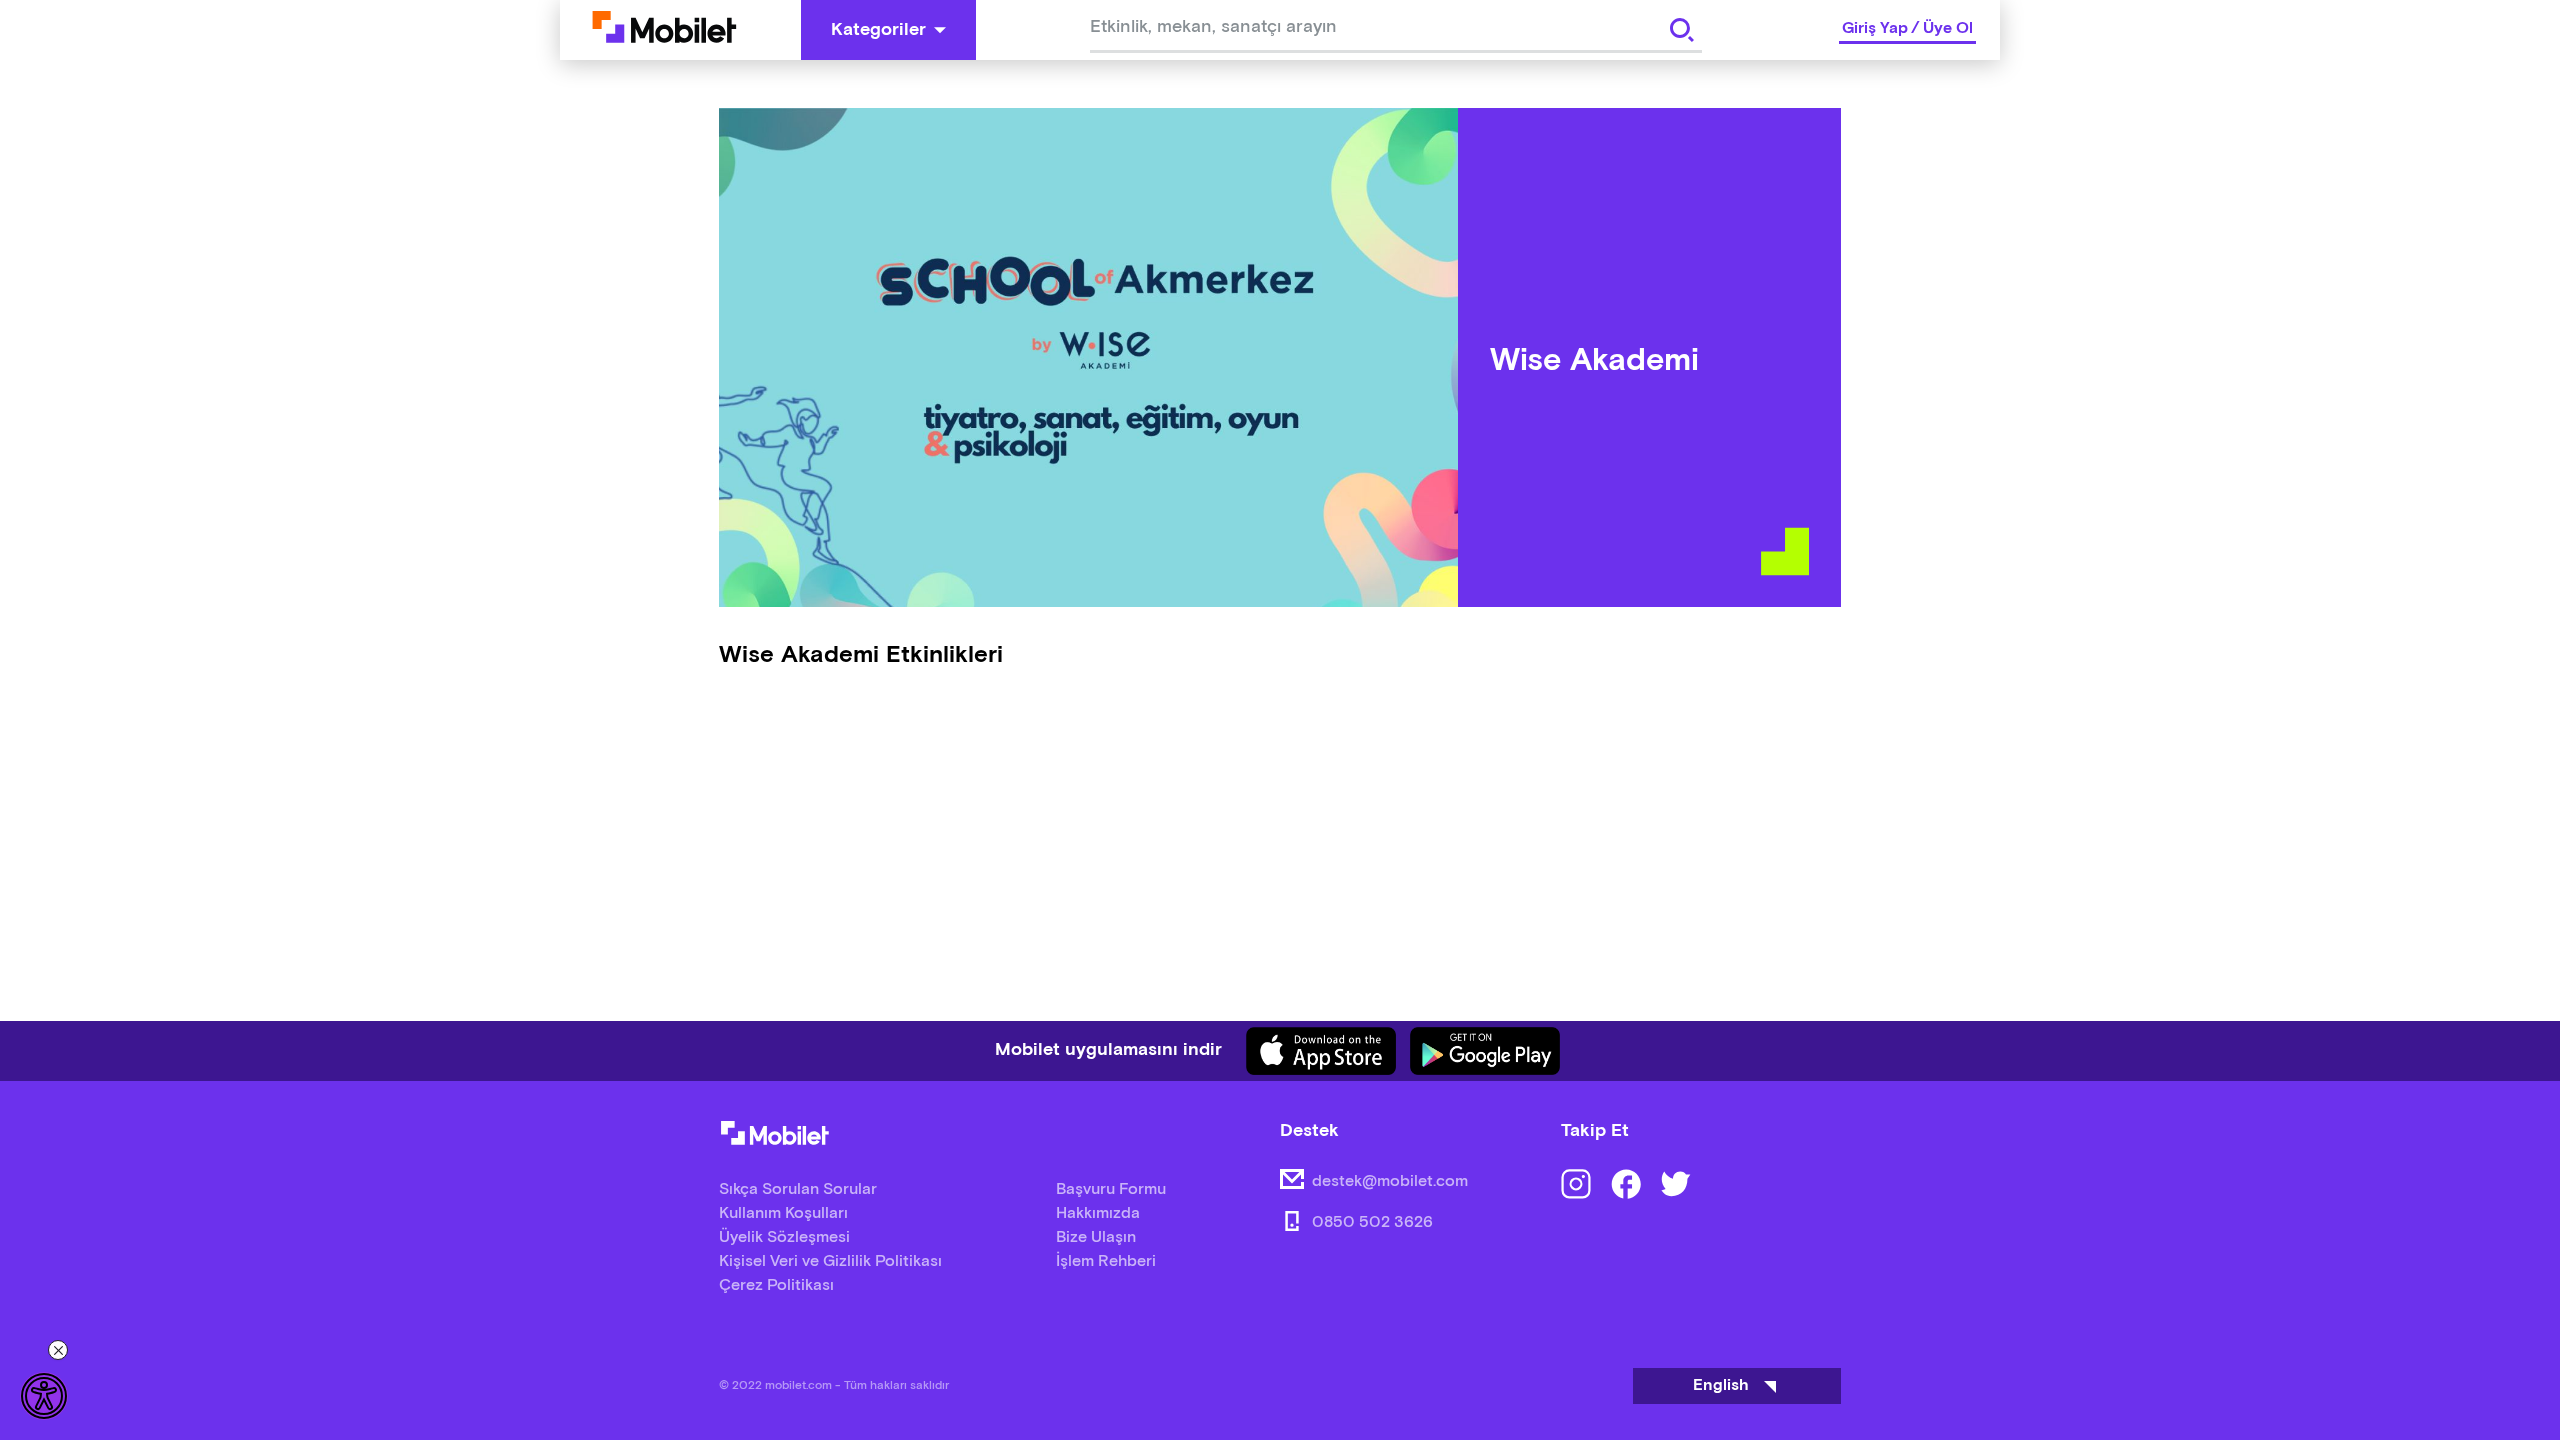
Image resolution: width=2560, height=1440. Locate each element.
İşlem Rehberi (1106, 1261)
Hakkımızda (1098, 1213)
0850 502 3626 (1372, 1222)
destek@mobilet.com (1390, 1181)
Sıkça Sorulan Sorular (798, 1189)
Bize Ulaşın (1096, 1237)
